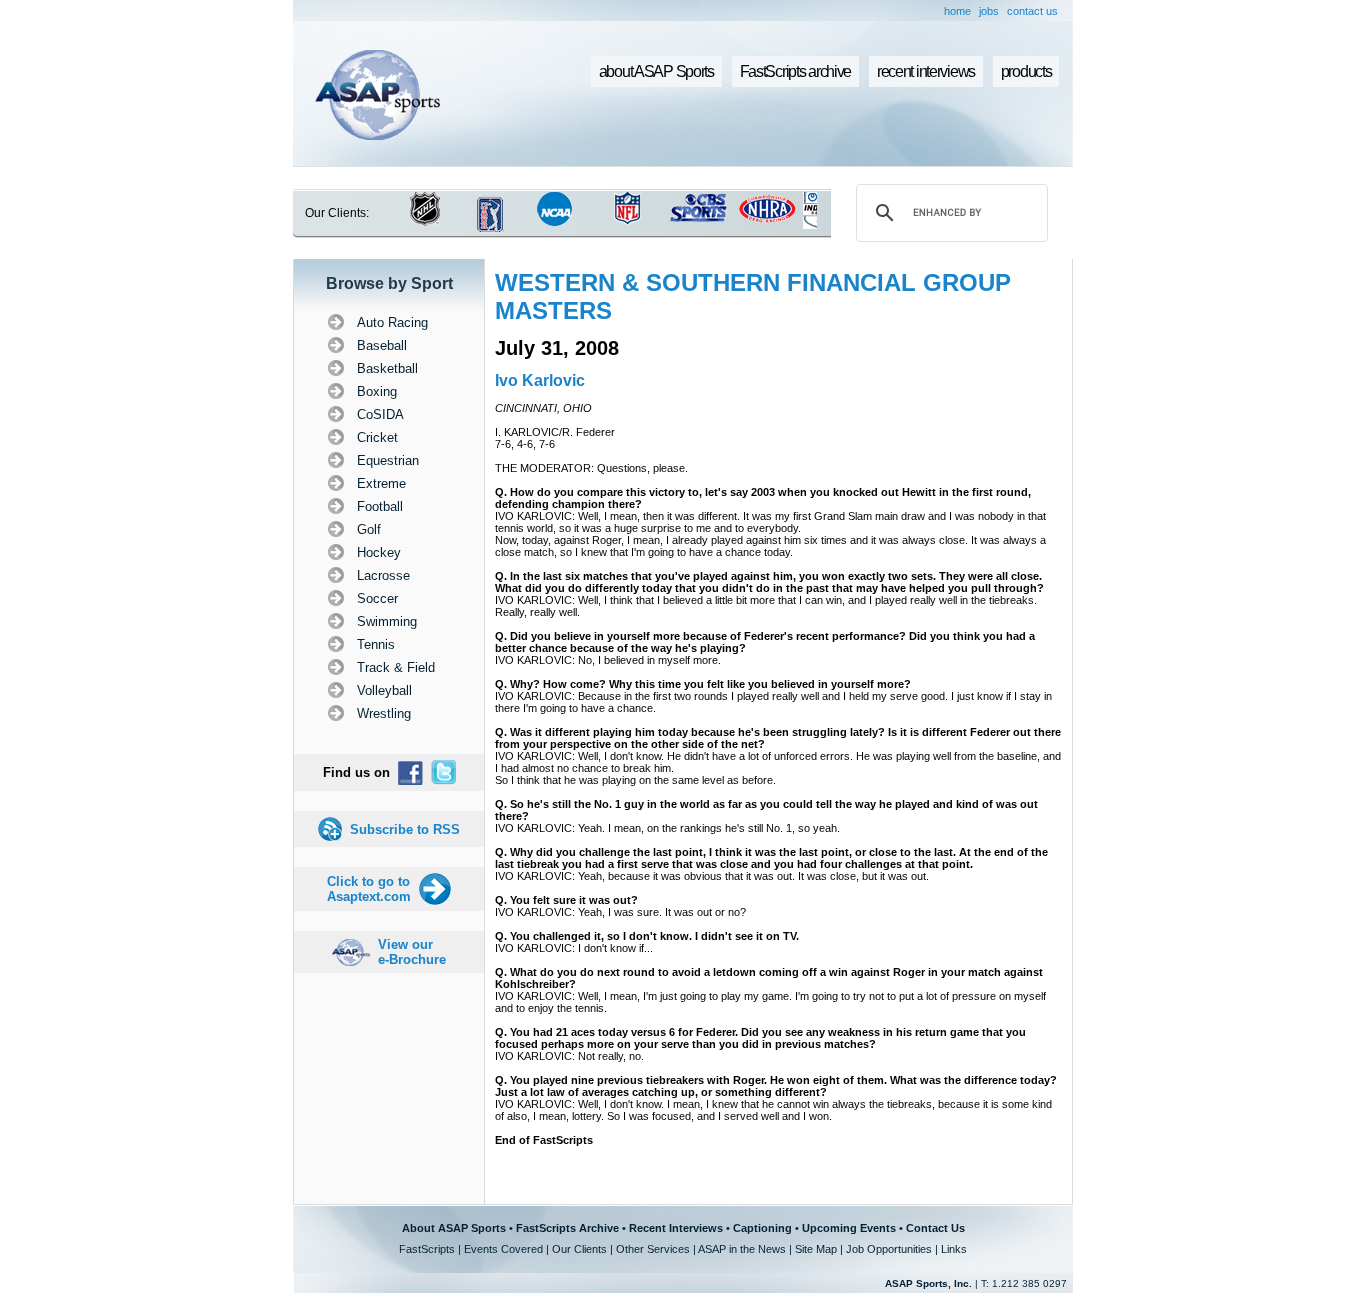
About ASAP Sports (454, 1228)
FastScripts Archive (567, 1228)
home (957, 11)
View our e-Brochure (412, 952)
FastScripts (427, 1249)
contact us (1032, 11)
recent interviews (926, 71)
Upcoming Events (849, 1228)
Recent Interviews (676, 1228)
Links (954, 1249)
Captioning (762, 1228)
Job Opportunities (889, 1249)
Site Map (816, 1249)
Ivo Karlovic (540, 380)
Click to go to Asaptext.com (369, 889)
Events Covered (503, 1249)
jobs (989, 11)
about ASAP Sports (656, 71)
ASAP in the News (742, 1249)
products (1026, 71)
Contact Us (935, 1228)
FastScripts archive (796, 71)
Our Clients (579, 1249)
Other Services (653, 1249)
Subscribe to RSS (405, 829)
